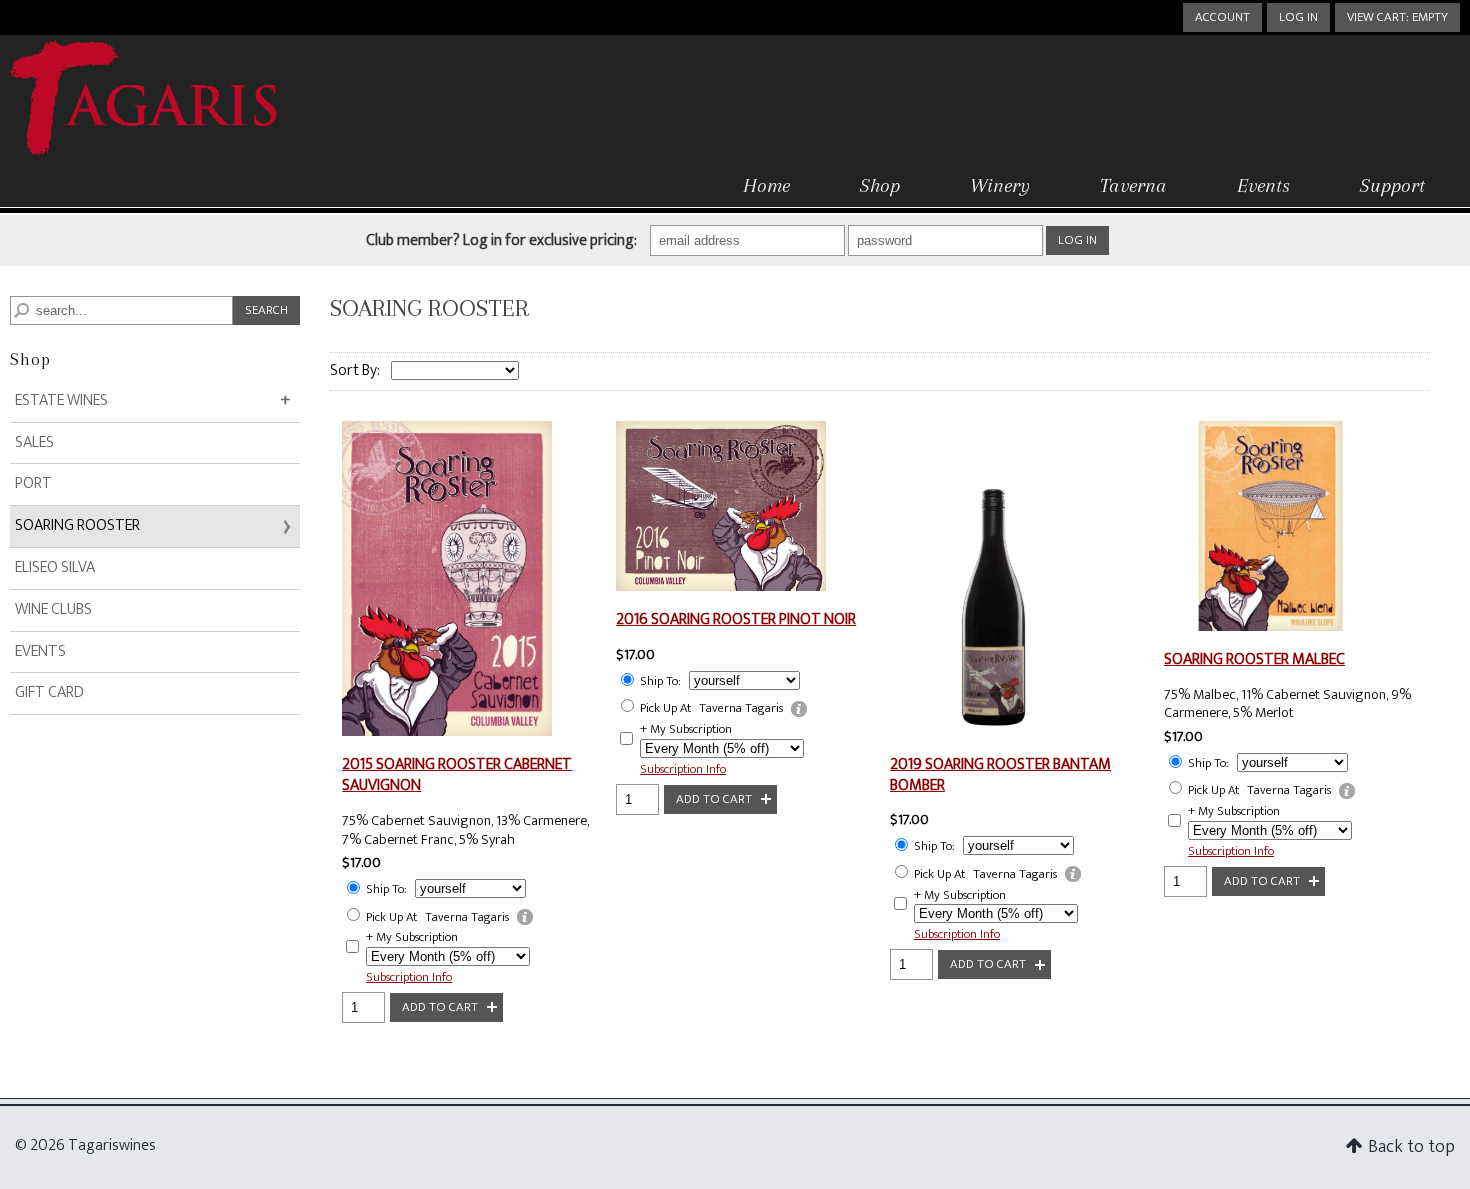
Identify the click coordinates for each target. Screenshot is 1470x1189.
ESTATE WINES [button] (94, 404)
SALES (34, 442)
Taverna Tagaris (467, 917)
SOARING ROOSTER (77, 525)
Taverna (1133, 185)
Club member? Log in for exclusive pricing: (501, 241)
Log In (1298, 17)
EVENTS (40, 651)
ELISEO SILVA (55, 567)
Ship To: (386, 889)
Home (766, 185)
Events (1263, 185)
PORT (33, 483)
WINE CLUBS (53, 609)
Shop (880, 185)
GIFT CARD (49, 692)
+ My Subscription (412, 937)
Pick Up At (391, 917)
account (1222, 17)
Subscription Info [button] (409, 977)
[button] (1397, 17)
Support (1392, 185)
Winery (1000, 185)
